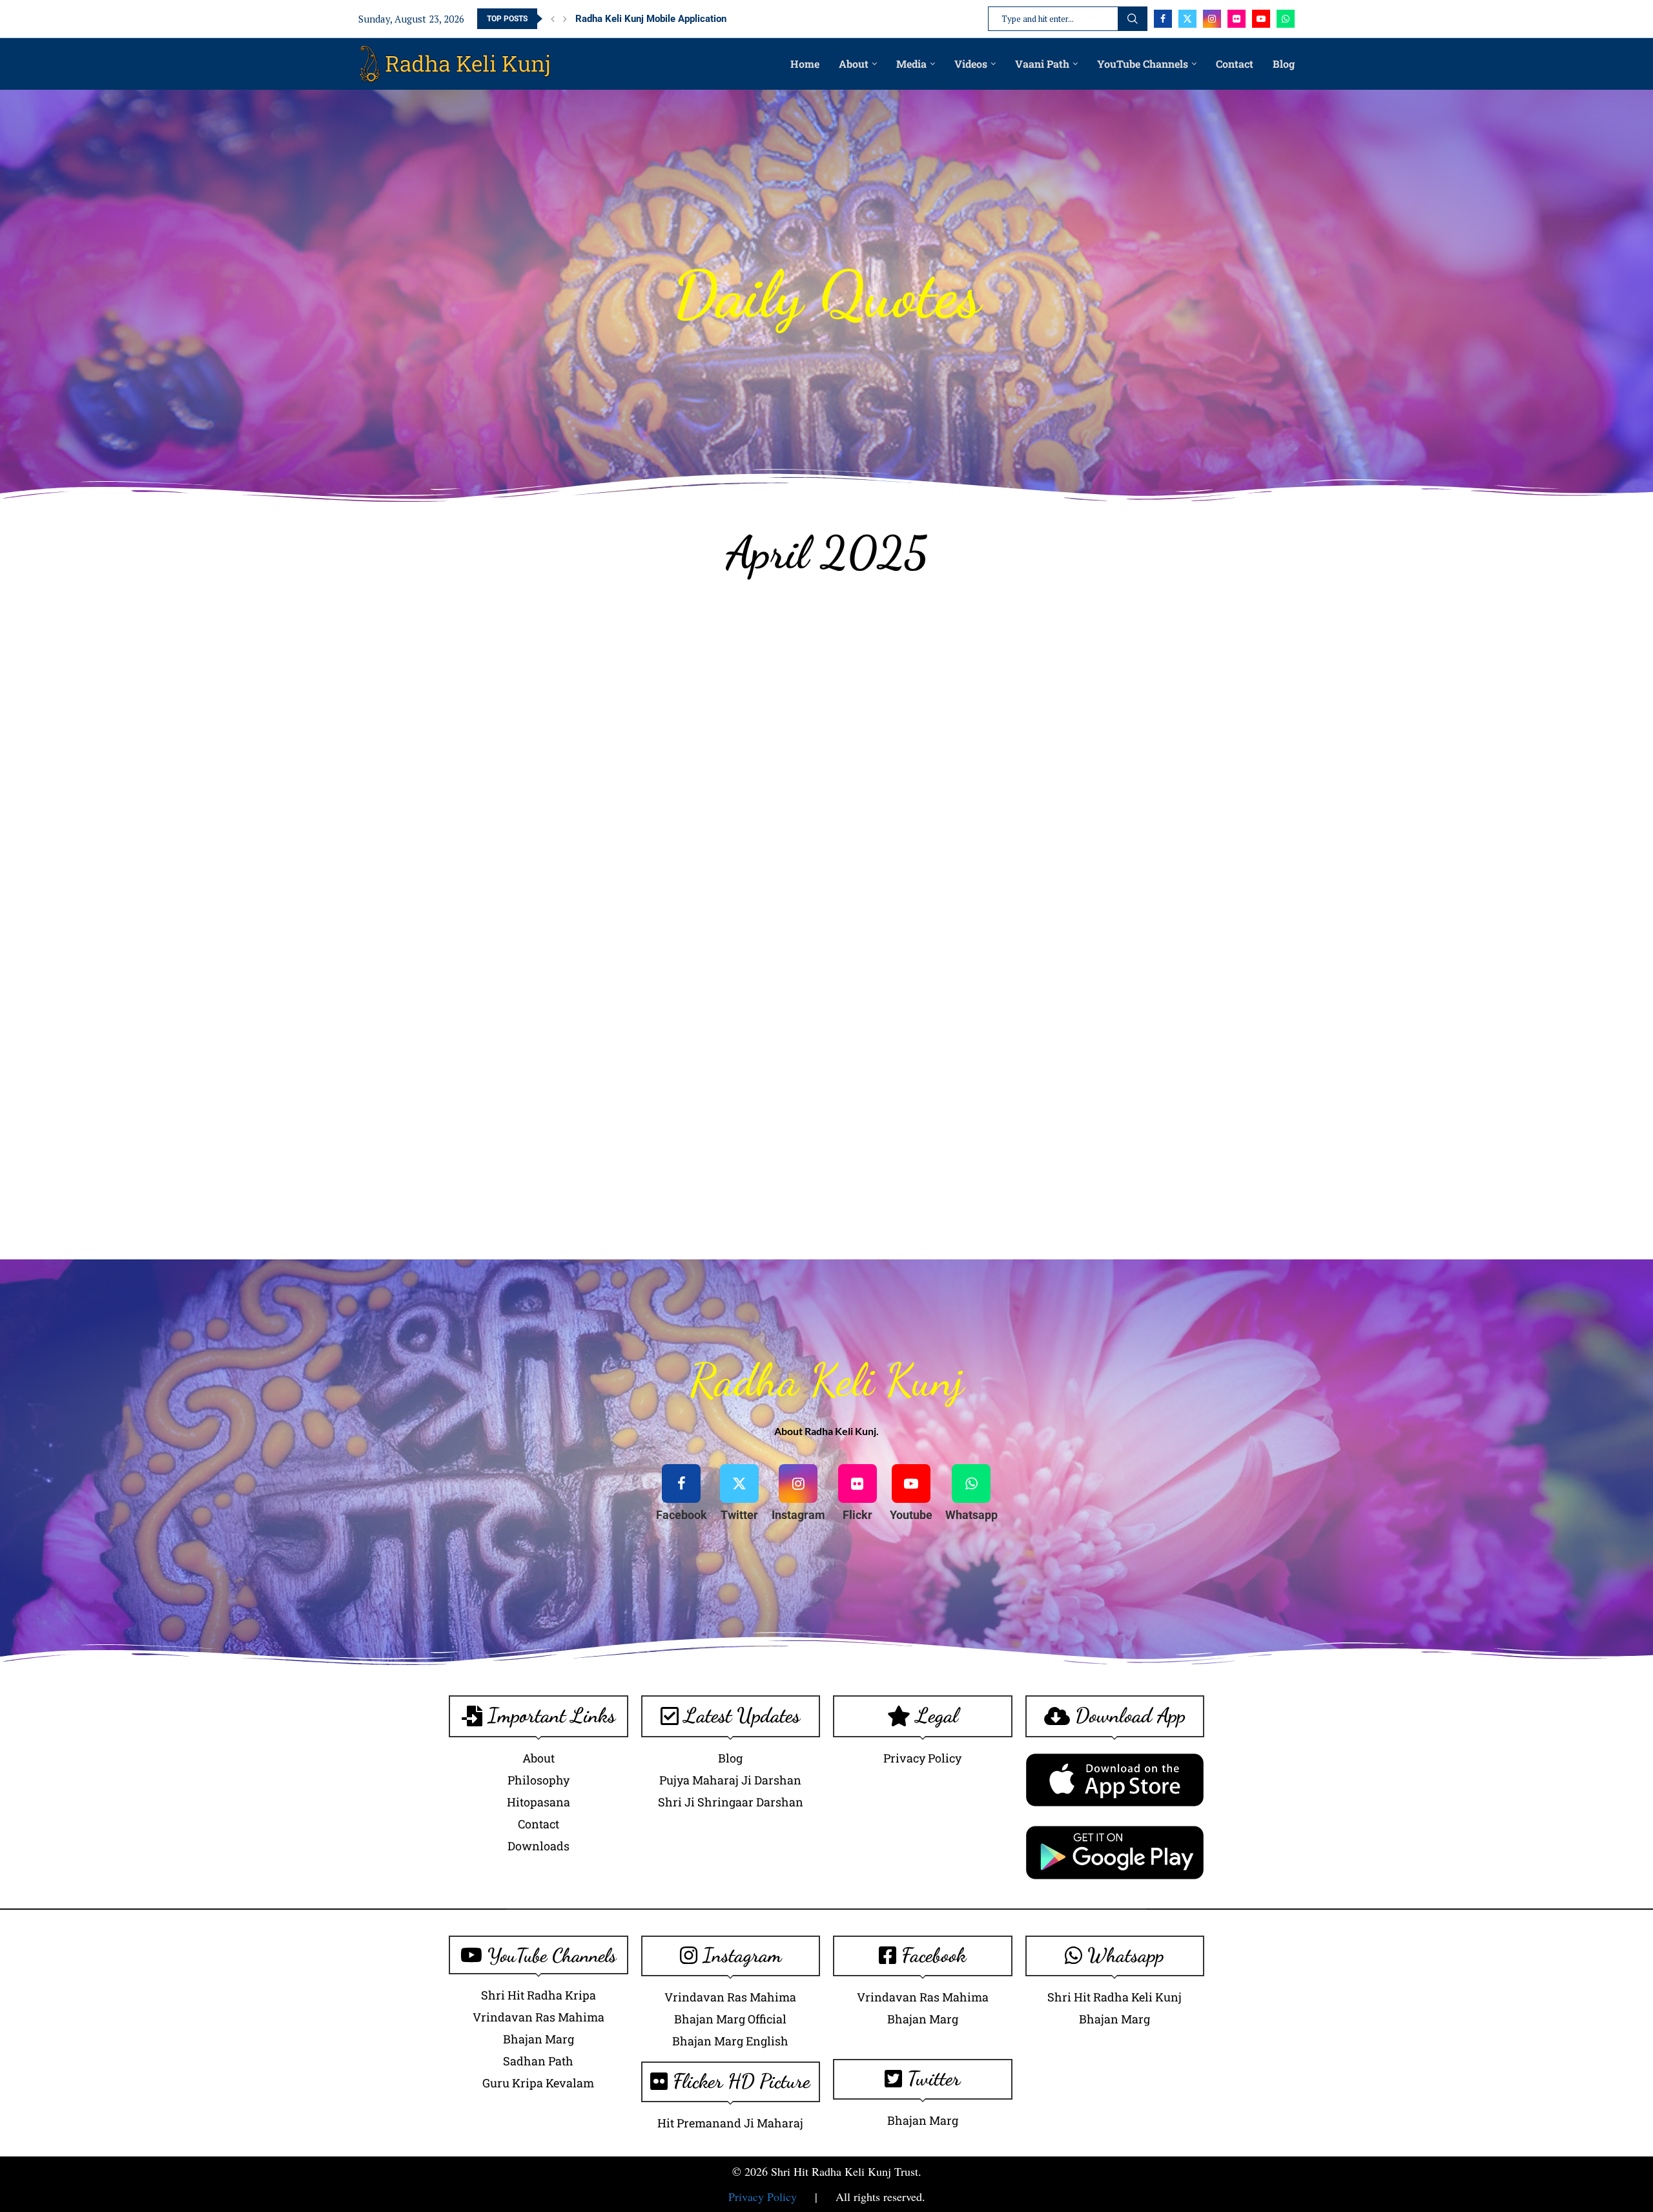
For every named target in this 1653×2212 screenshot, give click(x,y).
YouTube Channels (1143, 64)
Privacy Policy (763, 2196)
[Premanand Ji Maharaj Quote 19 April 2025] (523, 1044)
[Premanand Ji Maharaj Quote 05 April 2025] (1009, 680)
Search (1133, 19)
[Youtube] (1261, 19)
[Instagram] (1212, 19)
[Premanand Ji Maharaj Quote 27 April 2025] (766, 1166)
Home (805, 64)
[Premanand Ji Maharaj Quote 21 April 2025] (766, 1044)
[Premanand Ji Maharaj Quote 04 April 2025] (887, 680)
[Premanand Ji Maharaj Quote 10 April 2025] (887, 801)
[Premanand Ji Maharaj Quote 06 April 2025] (1130, 680)
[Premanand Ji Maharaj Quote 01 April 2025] (523, 680)
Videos (971, 64)
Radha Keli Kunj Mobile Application (651, 19)
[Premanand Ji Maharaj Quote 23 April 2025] (1009, 1044)
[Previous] (553, 19)
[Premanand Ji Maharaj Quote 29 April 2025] (1009, 1166)
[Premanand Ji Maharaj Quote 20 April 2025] (644, 1044)
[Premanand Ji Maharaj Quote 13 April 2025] (523, 923)
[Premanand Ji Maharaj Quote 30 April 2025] (1130, 1166)
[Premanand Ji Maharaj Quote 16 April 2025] (887, 923)
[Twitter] (1187, 19)
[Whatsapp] (1286, 19)
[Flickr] (1237, 19)
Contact (1235, 64)
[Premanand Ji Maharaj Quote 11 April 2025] (1009, 801)
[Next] (565, 19)
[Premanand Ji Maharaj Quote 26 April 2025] (644, 1166)
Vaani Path (1042, 64)
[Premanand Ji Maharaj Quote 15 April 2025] (766, 923)
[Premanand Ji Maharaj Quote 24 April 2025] (1130, 1044)
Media (911, 64)
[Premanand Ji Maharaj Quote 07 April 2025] (523, 801)
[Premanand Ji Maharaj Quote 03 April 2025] (766, 680)
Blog (1284, 64)
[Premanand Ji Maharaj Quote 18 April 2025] (1130, 923)
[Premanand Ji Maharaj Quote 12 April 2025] (1130, 801)
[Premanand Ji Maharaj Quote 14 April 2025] (644, 923)
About (854, 64)
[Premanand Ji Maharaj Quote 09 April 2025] (766, 801)
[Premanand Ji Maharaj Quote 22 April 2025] (887, 1044)
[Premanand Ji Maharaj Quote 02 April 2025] (644, 680)
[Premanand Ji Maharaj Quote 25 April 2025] (523, 1166)
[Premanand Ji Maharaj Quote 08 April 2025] (644, 801)
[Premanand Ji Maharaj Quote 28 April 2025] (887, 1166)
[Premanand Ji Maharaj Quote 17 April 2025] (1009, 923)
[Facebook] (1163, 19)
